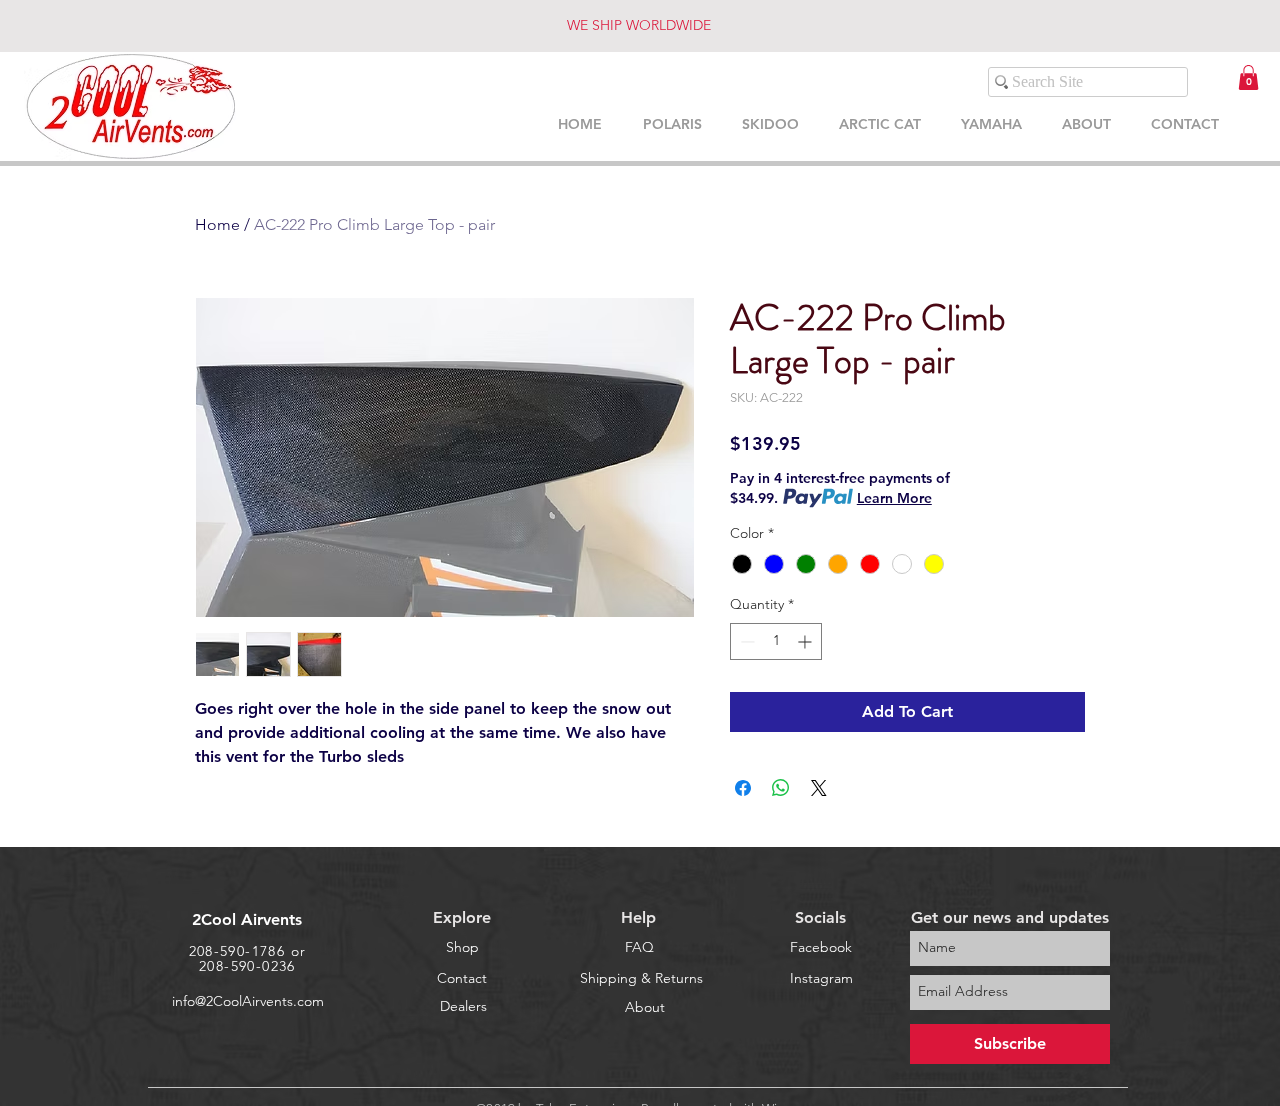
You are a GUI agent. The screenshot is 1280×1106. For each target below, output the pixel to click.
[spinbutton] (776, 641)
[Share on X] (819, 788)
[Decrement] (745, 641)
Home (217, 224)
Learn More (894, 498)
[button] (1248, 77)
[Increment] (806, 641)
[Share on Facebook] (743, 788)
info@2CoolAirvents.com (248, 1001)
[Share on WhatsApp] (781, 788)
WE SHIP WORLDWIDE (639, 25)
